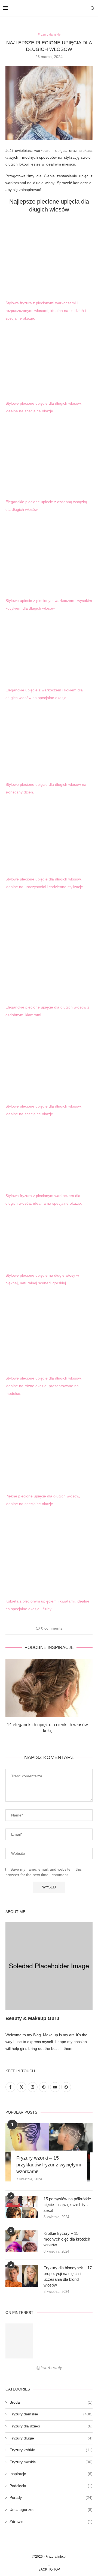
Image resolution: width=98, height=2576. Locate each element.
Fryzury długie (51, 2438)
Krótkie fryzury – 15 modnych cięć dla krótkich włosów (67, 2239)
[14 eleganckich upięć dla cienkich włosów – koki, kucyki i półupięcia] (49, 1688)
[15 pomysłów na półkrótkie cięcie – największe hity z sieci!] (22, 2207)
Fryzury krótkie (51, 2450)
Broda (51, 2402)
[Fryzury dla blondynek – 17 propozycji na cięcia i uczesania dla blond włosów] (22, 2276)
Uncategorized (51, 2510)
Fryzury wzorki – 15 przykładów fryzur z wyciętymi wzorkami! (49, 2165)
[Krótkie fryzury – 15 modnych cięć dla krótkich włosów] (22, 2241)
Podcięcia (51, 2486)
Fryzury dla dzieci (51, 2426)
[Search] (93, 8)
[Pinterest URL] (19, 2341)
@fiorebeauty (49, 2368)
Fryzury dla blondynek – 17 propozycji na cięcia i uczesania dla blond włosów (68, 2276)
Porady (51, 2497)
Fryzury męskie (51, 2462)
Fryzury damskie (51, 2414)
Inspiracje (51, 2474)
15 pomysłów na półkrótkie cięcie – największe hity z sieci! (67, 2205)
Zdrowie (51, 2522)
